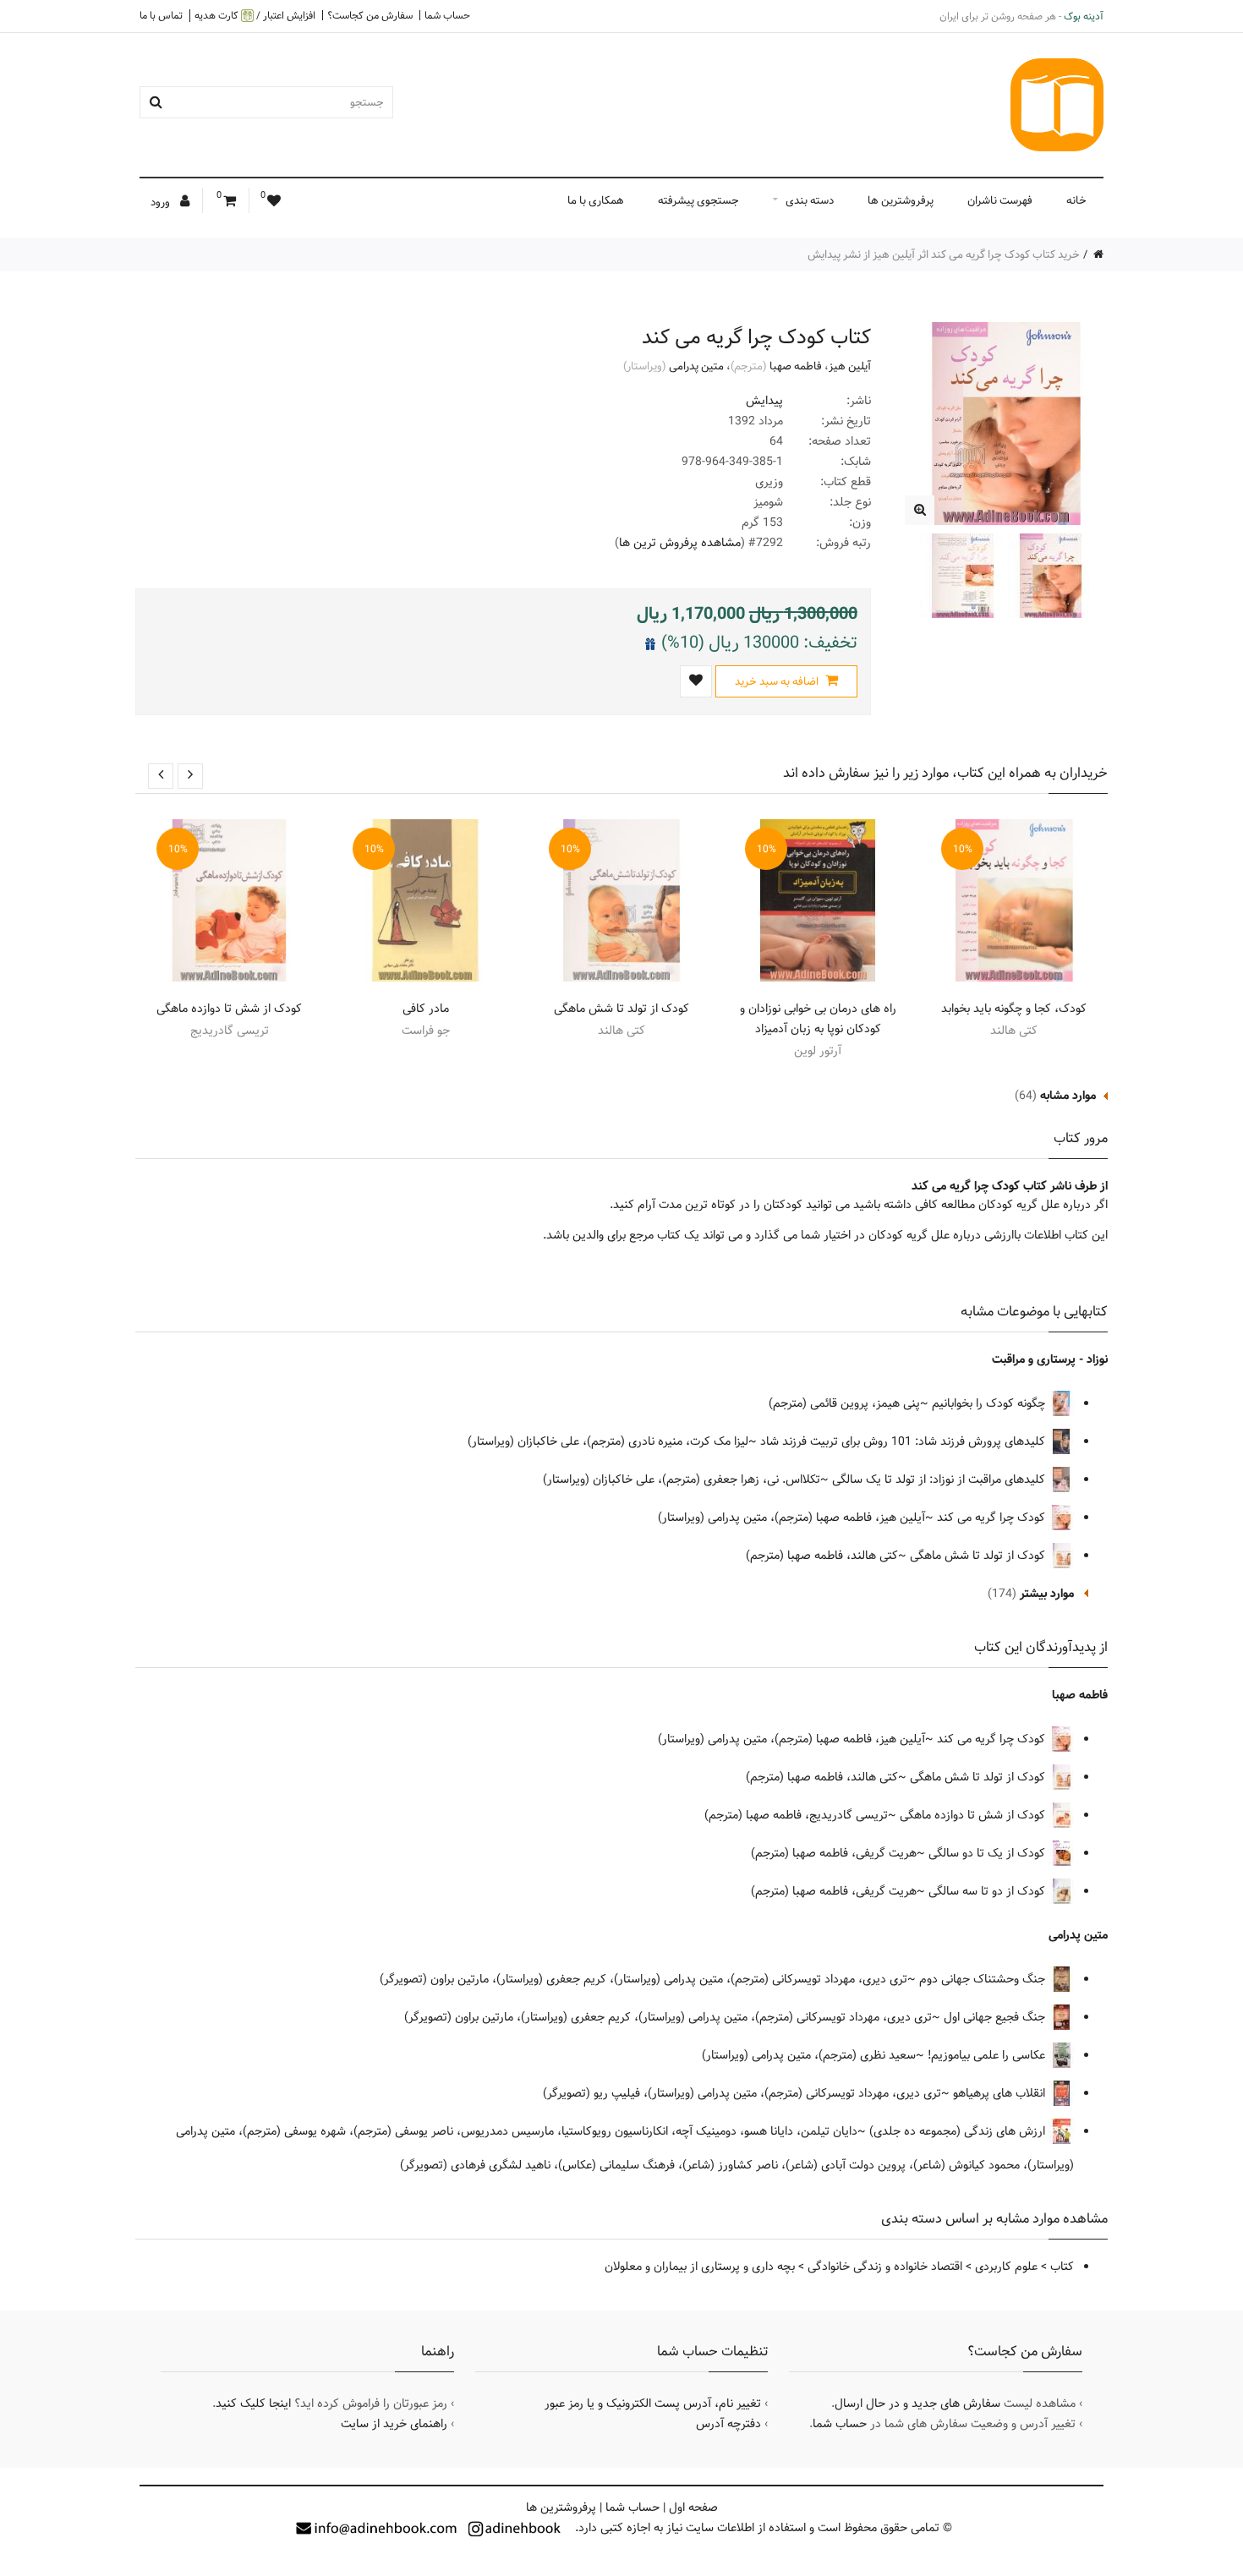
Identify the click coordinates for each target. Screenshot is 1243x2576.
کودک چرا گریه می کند (991, 1518)
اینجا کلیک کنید (253, 2404)
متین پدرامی (696, 366)
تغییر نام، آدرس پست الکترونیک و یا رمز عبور (653, 2404)
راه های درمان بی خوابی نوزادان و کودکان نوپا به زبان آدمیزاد (818, 1019)
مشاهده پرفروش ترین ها (680, 543)
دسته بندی (810, 200)
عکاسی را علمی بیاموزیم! (988, 2055)
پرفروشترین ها (901, 200)
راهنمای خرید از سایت (394, 2424)
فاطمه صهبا (796, 366)
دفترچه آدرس (728, 2424)
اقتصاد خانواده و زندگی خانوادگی (885, 2267)
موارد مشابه (1068, 1096)
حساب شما (447, 15)
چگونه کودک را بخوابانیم (990, 1403)
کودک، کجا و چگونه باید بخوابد (1014, 1009)
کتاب (1062, 2267)
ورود (162, 202)
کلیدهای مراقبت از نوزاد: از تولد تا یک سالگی (940, 1479)
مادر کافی (426, 1009)
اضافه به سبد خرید (778, 681)
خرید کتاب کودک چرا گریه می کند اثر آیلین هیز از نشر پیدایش (944, 254)
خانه (1076, 200)
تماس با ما (161, 15)
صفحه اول (693, 2508)
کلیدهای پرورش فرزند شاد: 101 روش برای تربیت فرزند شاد (904, 1441)
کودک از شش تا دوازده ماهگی (229, 1009)
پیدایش (764, 401)
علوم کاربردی (1006, 2267)
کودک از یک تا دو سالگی (988, 1853)
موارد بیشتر (1047, 1594)
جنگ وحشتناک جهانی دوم (984, 1979)
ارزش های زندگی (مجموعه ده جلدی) (959, 2131)
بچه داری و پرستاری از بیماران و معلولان (700, 2267)
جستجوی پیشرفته (698, 200)
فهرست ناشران (1000, 200)
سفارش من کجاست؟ (370, 15)
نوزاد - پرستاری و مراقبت (1050, 1359)
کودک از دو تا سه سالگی (988, 1891)
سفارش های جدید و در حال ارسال (917, 2404)
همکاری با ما (596, 200)
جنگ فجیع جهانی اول (996, 2017)
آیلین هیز (850, 366)
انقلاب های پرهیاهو (1001, 2093)
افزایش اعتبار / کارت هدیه (255, 16)
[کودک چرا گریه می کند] (920, 510)
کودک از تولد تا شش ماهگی (621, 1009)
